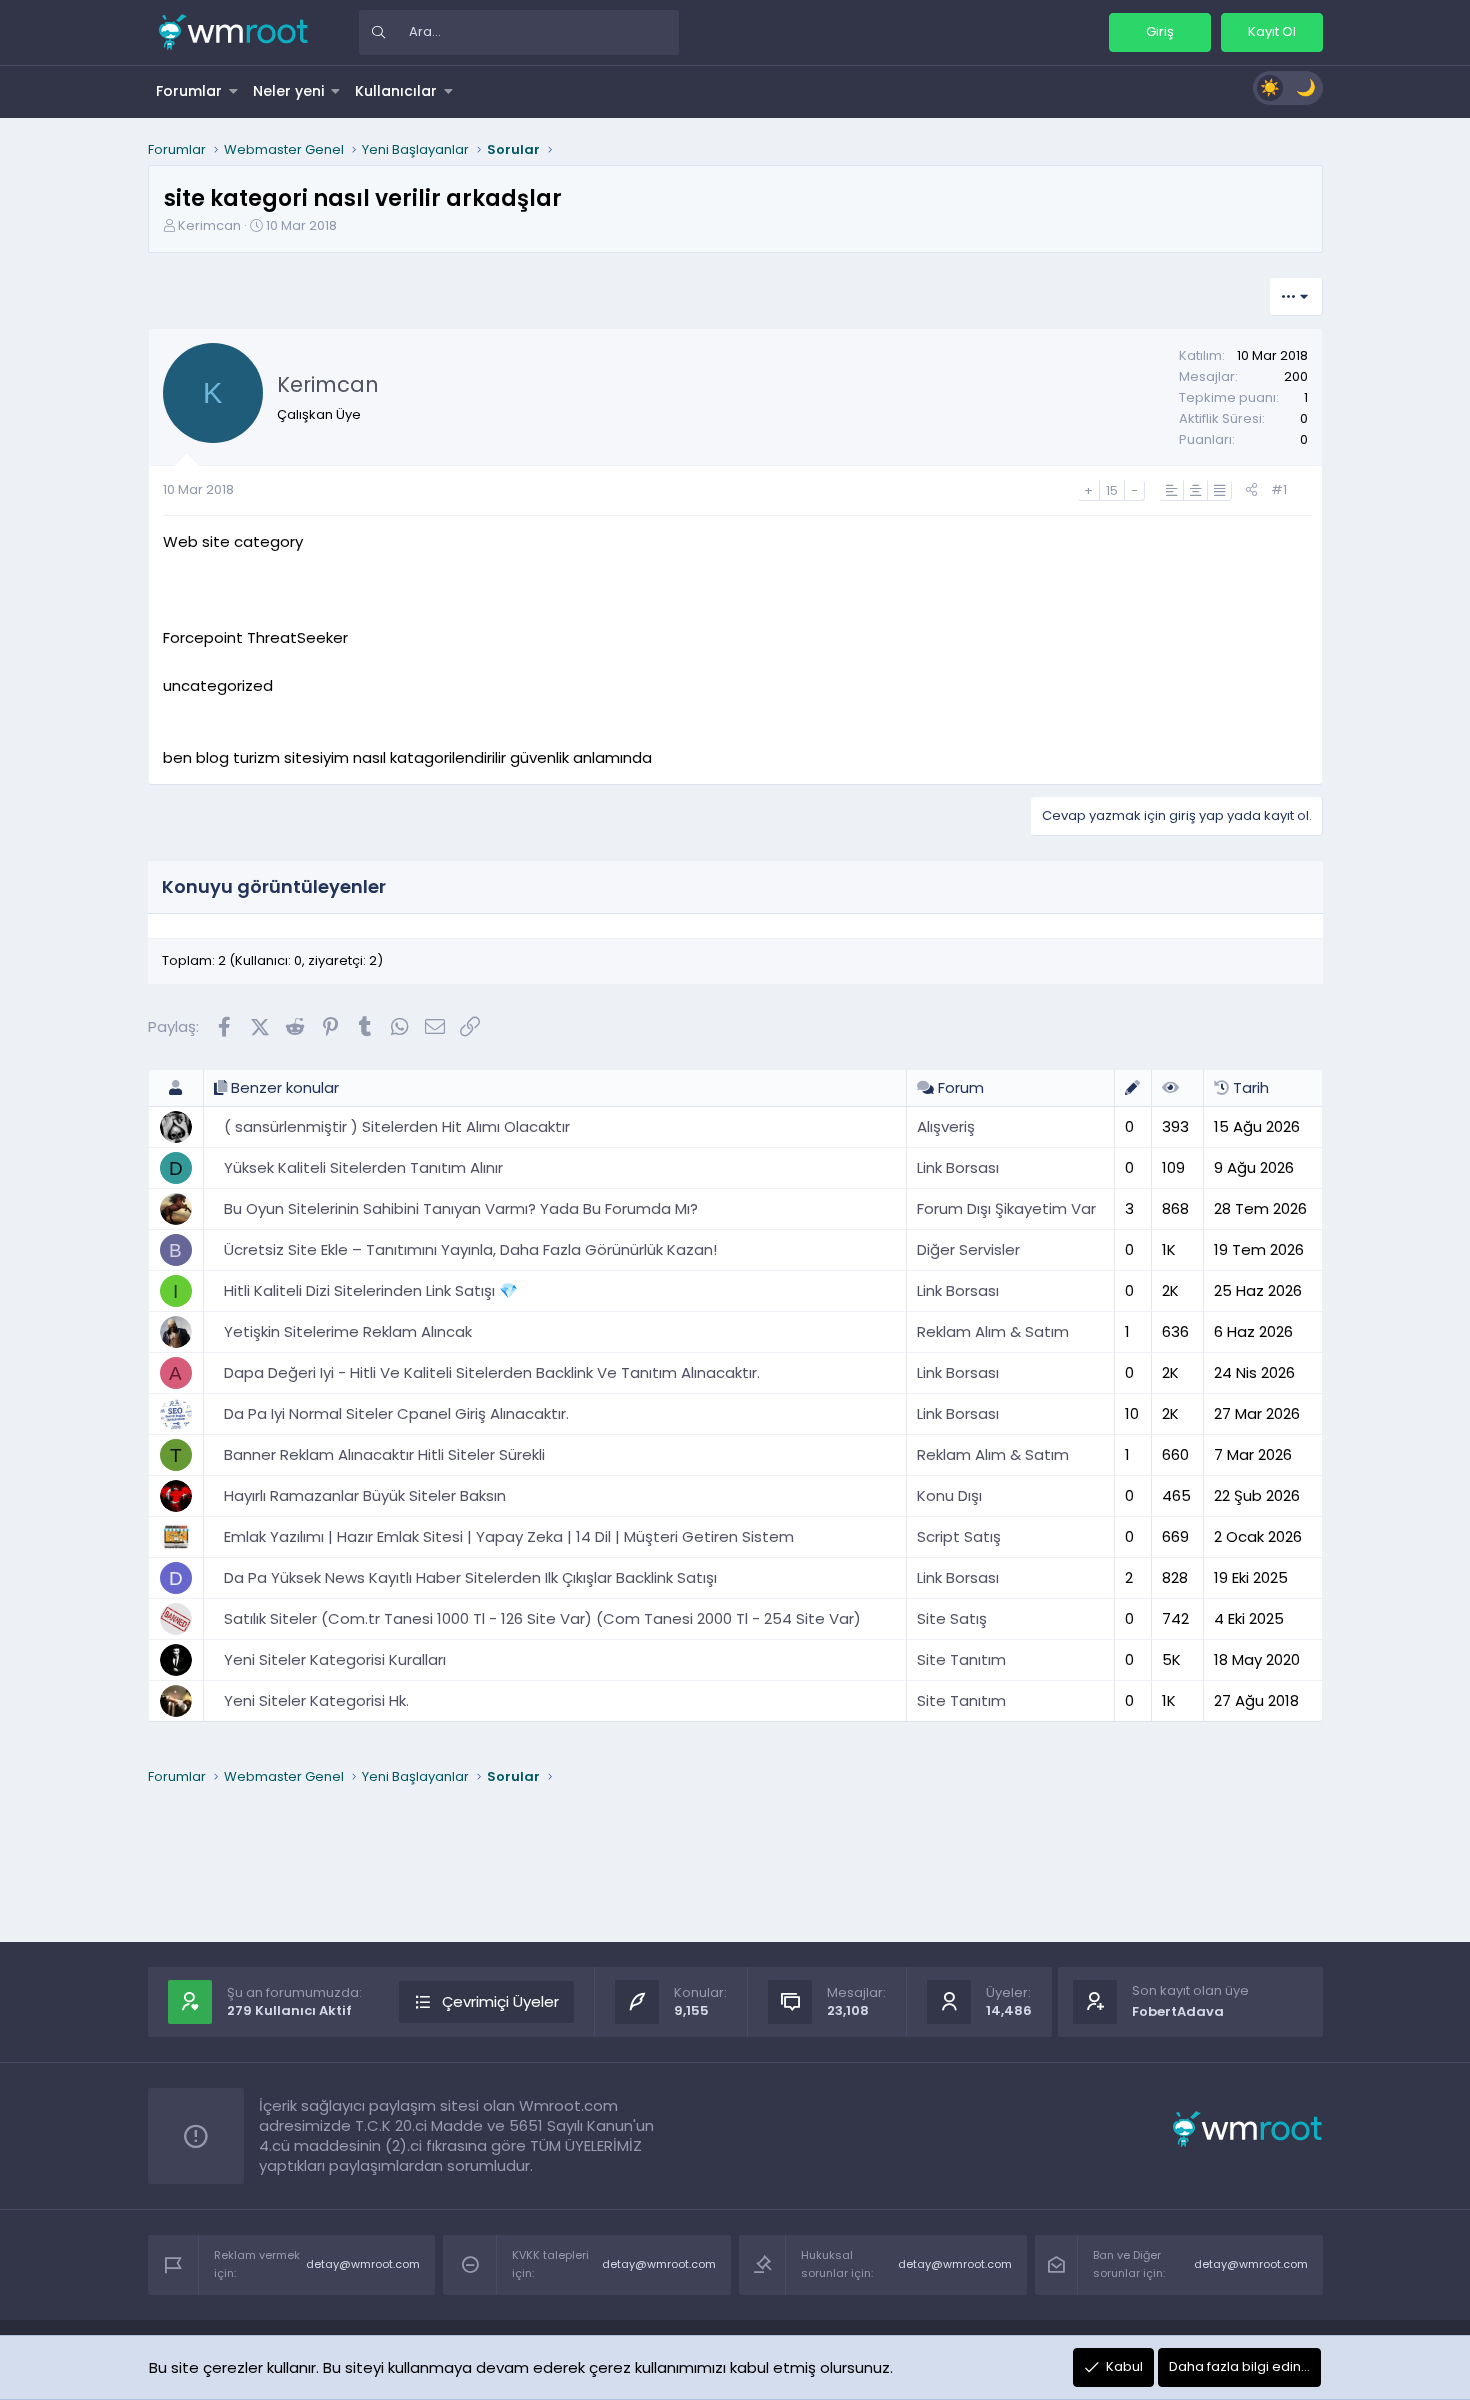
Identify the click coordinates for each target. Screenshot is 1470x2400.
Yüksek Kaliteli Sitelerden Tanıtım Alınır (363, 1167)
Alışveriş (946, 1126)
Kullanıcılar (396, 91)
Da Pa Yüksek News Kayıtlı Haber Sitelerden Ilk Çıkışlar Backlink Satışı (470, 1577)
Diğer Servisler (968, 1249)
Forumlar (189, 91)
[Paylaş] (1251, 490)
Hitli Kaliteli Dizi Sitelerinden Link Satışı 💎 (371, 1290)
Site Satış (952, 1618)
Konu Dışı (949, 1495)
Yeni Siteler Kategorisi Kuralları (335, 1659)
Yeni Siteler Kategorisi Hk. (316, 1700)
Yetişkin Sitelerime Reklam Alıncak (348, 1331)
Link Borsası (958, 1167)
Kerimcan (209, 225)
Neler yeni (288, 91)
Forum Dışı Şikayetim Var (1006, 1208)
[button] (234, 91)
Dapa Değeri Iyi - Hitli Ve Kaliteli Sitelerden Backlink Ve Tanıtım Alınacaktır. (492, 1372)
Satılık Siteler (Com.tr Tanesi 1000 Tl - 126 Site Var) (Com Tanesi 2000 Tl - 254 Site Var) (542, 1618)
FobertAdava (1178, 2011)
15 (1112, 490)
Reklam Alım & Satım (993, 1331)
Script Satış (959, 1536)
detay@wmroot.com (363, 2264)
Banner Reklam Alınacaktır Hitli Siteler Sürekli (384, 1454)
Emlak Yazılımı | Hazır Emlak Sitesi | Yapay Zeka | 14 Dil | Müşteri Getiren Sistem (509, 1536)
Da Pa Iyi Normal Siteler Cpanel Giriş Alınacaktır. (396, 1413)
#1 (1279, 489)
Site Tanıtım (961, 1659)
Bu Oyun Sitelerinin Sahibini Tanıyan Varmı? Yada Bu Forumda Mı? (461, 1208)
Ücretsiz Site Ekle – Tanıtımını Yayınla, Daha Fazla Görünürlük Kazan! (470, 1249)
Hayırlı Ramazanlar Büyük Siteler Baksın (365, 1495)
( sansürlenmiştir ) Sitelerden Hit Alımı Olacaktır (397, 1126)
